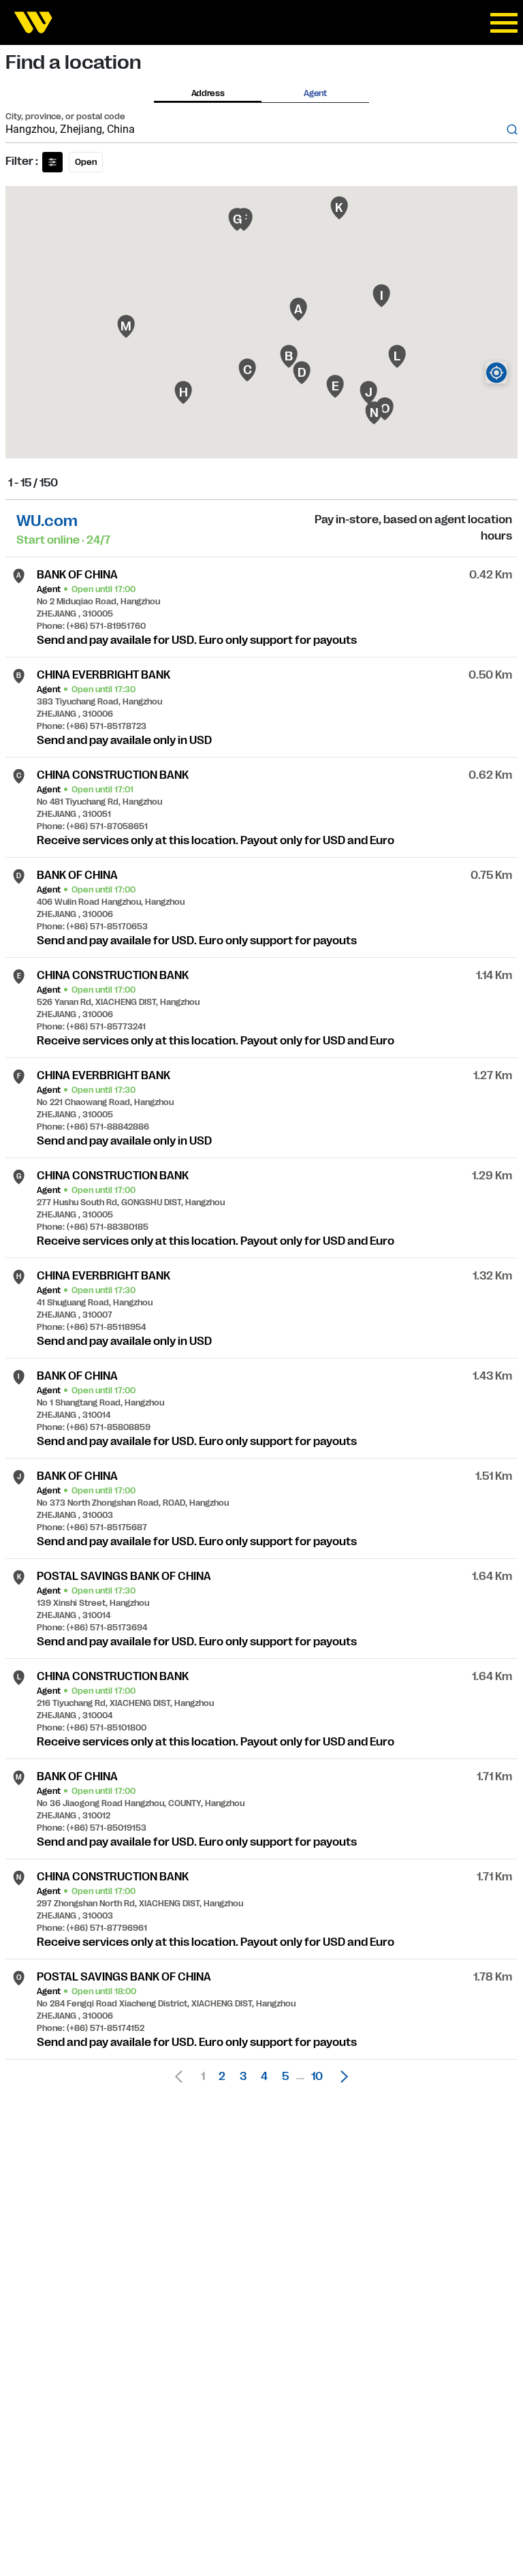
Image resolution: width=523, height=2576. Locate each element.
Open (86, 162)
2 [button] (222, 2077)
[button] (340, 2077)
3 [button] (243, 2077)
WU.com (47, 521)
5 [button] (285, 2077)
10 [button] (317, 2077)
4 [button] (264, 2077)
